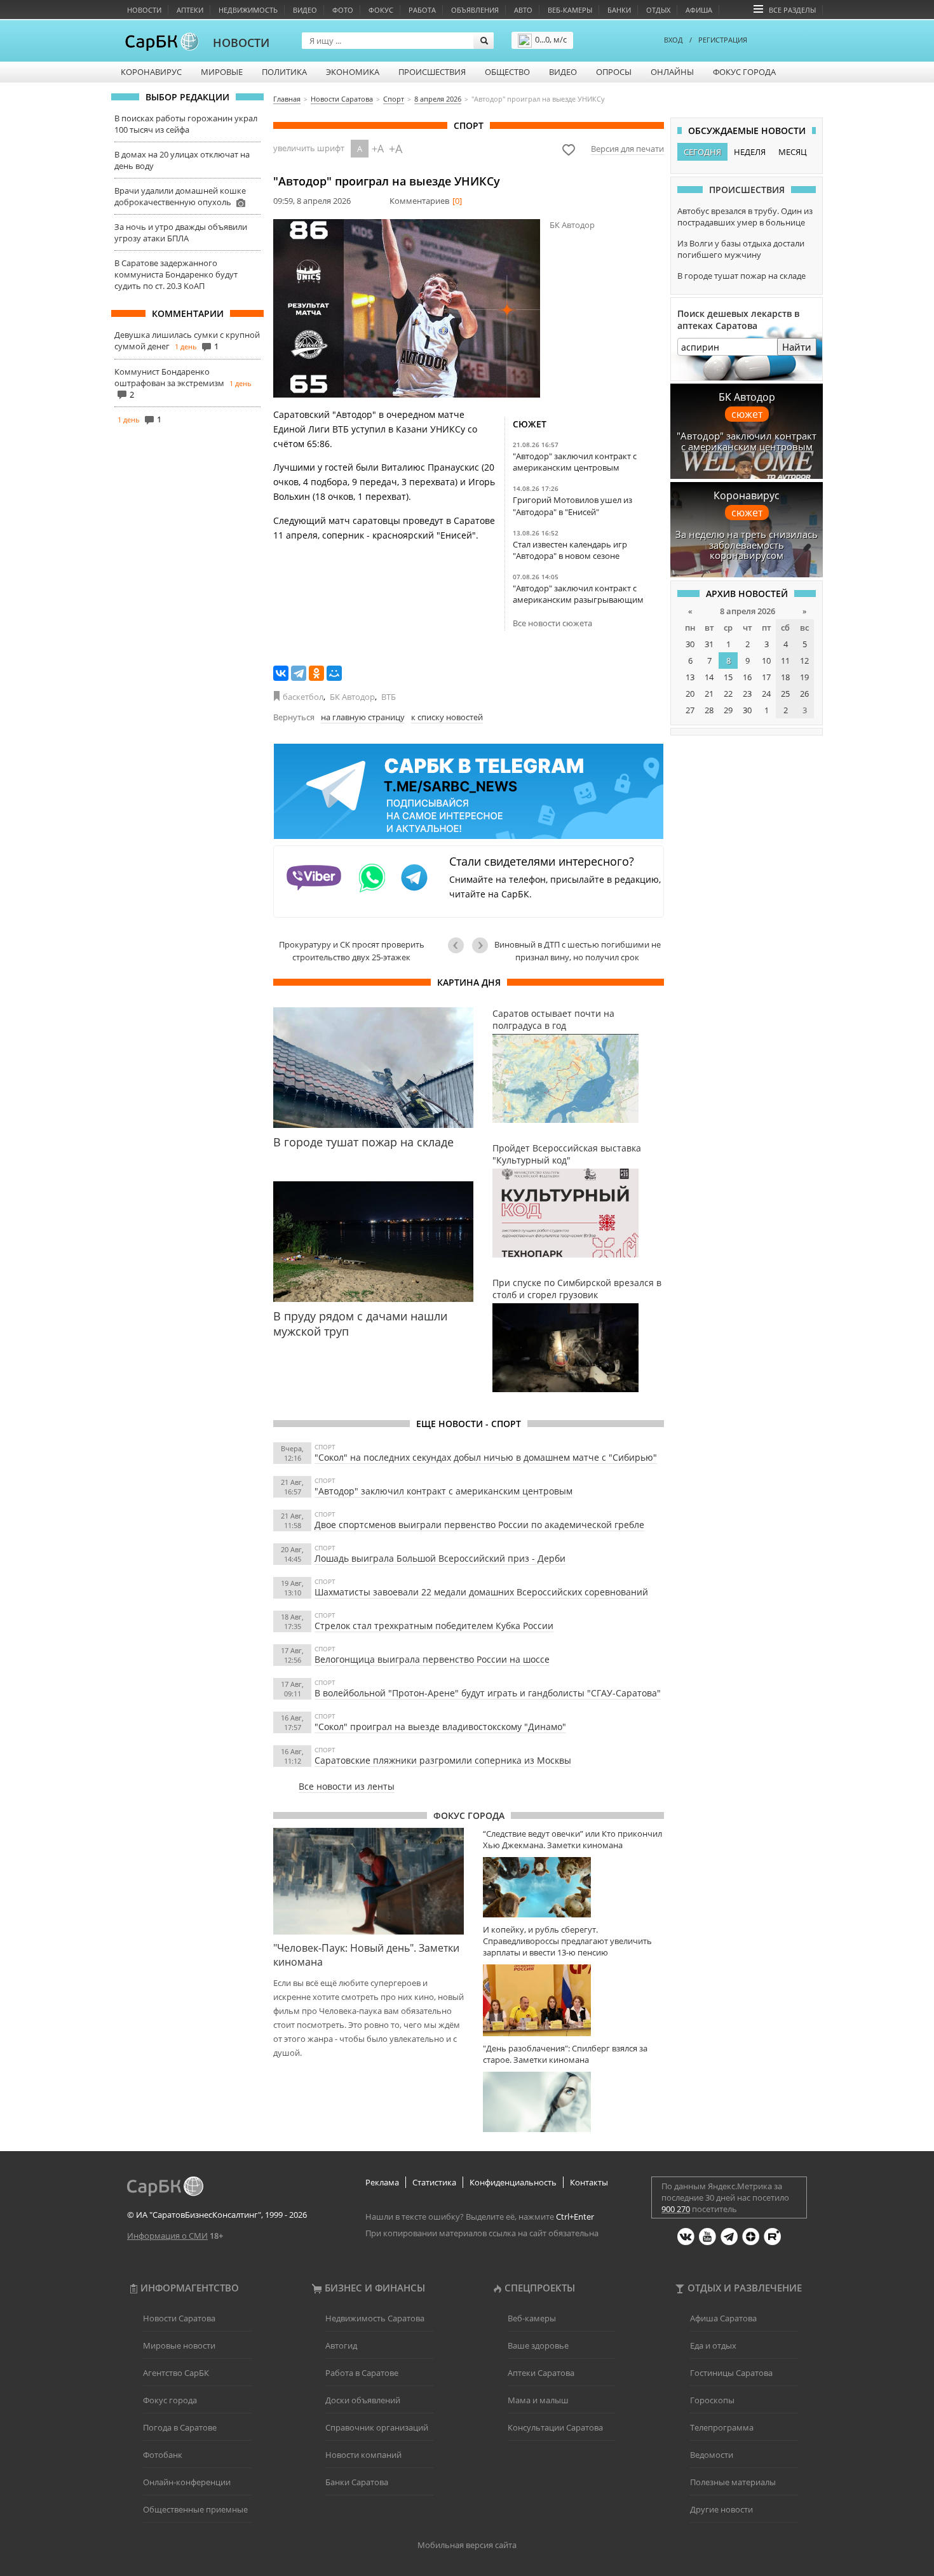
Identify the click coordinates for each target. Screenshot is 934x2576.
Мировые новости (179, 2345)
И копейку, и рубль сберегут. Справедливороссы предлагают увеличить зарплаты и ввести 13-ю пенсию (567, 1941)
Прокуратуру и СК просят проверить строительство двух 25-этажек (352, 951)
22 (728, 694)
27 (690, 710)
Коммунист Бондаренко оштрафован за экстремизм (169, 377)
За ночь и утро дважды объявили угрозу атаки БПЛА (181, 232)
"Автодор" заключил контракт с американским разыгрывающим (578, 594)
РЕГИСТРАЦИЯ (723, 40)
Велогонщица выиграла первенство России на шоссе (432, 1659)
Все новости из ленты (347, 1786)
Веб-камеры (570, 10)
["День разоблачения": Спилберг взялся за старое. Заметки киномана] (573, 2102)
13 (690, 677)
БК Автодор (352, 697)
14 (709, 677)
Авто (523, 10)
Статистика (434, 2182)
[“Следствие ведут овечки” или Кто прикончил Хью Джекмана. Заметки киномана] (573, 1887)
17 (766, 677)
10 (766, 661)
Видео (305, 10)
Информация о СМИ (167, 2236)
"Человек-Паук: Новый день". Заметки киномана (366, 1955)
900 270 (676, 2209)
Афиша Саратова (723, 2318)
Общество (507, 72)
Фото (343, 10)
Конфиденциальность (513, 2182)
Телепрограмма (722, 2427)
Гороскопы (712, 2400)
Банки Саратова (357, 2482)
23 (747, 694)
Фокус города (744, 72)
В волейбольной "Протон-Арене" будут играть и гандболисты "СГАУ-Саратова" (488, 1693)
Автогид (341, 2345)
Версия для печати (627, 149)
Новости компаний (363, 2455)
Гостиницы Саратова (731, 2373)
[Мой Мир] (334, 673)
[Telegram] (299, 673)
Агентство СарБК (176, 2373)
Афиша (699, 10)
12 (804, 661)
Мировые (222, 72)
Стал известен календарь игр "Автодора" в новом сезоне (570, 550)
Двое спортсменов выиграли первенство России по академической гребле (479, 1525)
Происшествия (432, 72)
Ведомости (712, 2455)
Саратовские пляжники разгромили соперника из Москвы (443, 1760)
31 (709, 644)
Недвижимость (248, 10)
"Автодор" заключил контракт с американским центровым (575, 462)
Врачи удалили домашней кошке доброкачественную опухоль (180, 196)
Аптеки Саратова (541, 2373)
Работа (422, 10)
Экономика (353, 72)
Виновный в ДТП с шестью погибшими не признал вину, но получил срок (578, 951)
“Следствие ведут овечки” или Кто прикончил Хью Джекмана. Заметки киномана (572, 1839)
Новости (144, 10)
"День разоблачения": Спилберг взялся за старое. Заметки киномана (565, 2054)
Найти (797, 347)
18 (785, 677)
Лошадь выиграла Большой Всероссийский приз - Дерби (440, 1558)
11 (785, 661)
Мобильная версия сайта (467, 2545)
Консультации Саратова (555, 2427)
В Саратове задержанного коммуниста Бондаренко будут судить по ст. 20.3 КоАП (176, 274)
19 (804, 677)
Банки (619, 10)
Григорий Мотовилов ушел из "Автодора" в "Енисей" (572, 506)
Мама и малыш (538, 2400)
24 (766, 694)
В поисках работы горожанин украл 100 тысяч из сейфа (186, 124)
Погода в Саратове (180, 2427)
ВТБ (389, 697)
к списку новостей (447, 717)
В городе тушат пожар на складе (741, 276)
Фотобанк (163, 2455)
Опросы (614, 72)
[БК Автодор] (407, 308)
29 (728, 710)
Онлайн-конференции (187, 2482)
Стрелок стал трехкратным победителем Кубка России (434, 1626)
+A (378, 149)
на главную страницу (363, 717)
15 (728, 677)
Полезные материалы (733, 2482)
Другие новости (721, 2509)
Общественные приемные (195, 2509)
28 (709, 710)
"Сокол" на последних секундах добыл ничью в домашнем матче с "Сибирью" (486, 1457)
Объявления (475, 10)
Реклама (382, 2182)
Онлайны (672, 72)
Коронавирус (151, 72)
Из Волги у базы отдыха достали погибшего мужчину (741, 249)
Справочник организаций (377, 2427)
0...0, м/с (551, 39)
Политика (284, 72)
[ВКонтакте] (281, 673)
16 (747, 677)
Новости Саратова (179, 2318)
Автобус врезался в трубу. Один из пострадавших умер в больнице (745, 217)
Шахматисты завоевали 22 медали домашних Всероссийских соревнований (481, 1592)
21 (709, 694)
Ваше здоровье (538, 2345)
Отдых (658, 10)
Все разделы (792, 10)
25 (785, 694)
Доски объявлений (363, 2400)
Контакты (589, 2182)
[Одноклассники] (316, 673)
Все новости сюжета (552, 623)
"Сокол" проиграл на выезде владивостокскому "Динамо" (440, 1727)
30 (690, 644)
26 (804, 694)
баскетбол (303, 697)
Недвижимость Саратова (375, 2318)
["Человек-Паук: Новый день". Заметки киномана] (369, 1881)
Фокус (381, 10)
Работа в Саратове (362, 2373)
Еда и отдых (713, 2345)
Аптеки (190, 10)
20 (690, 694)
